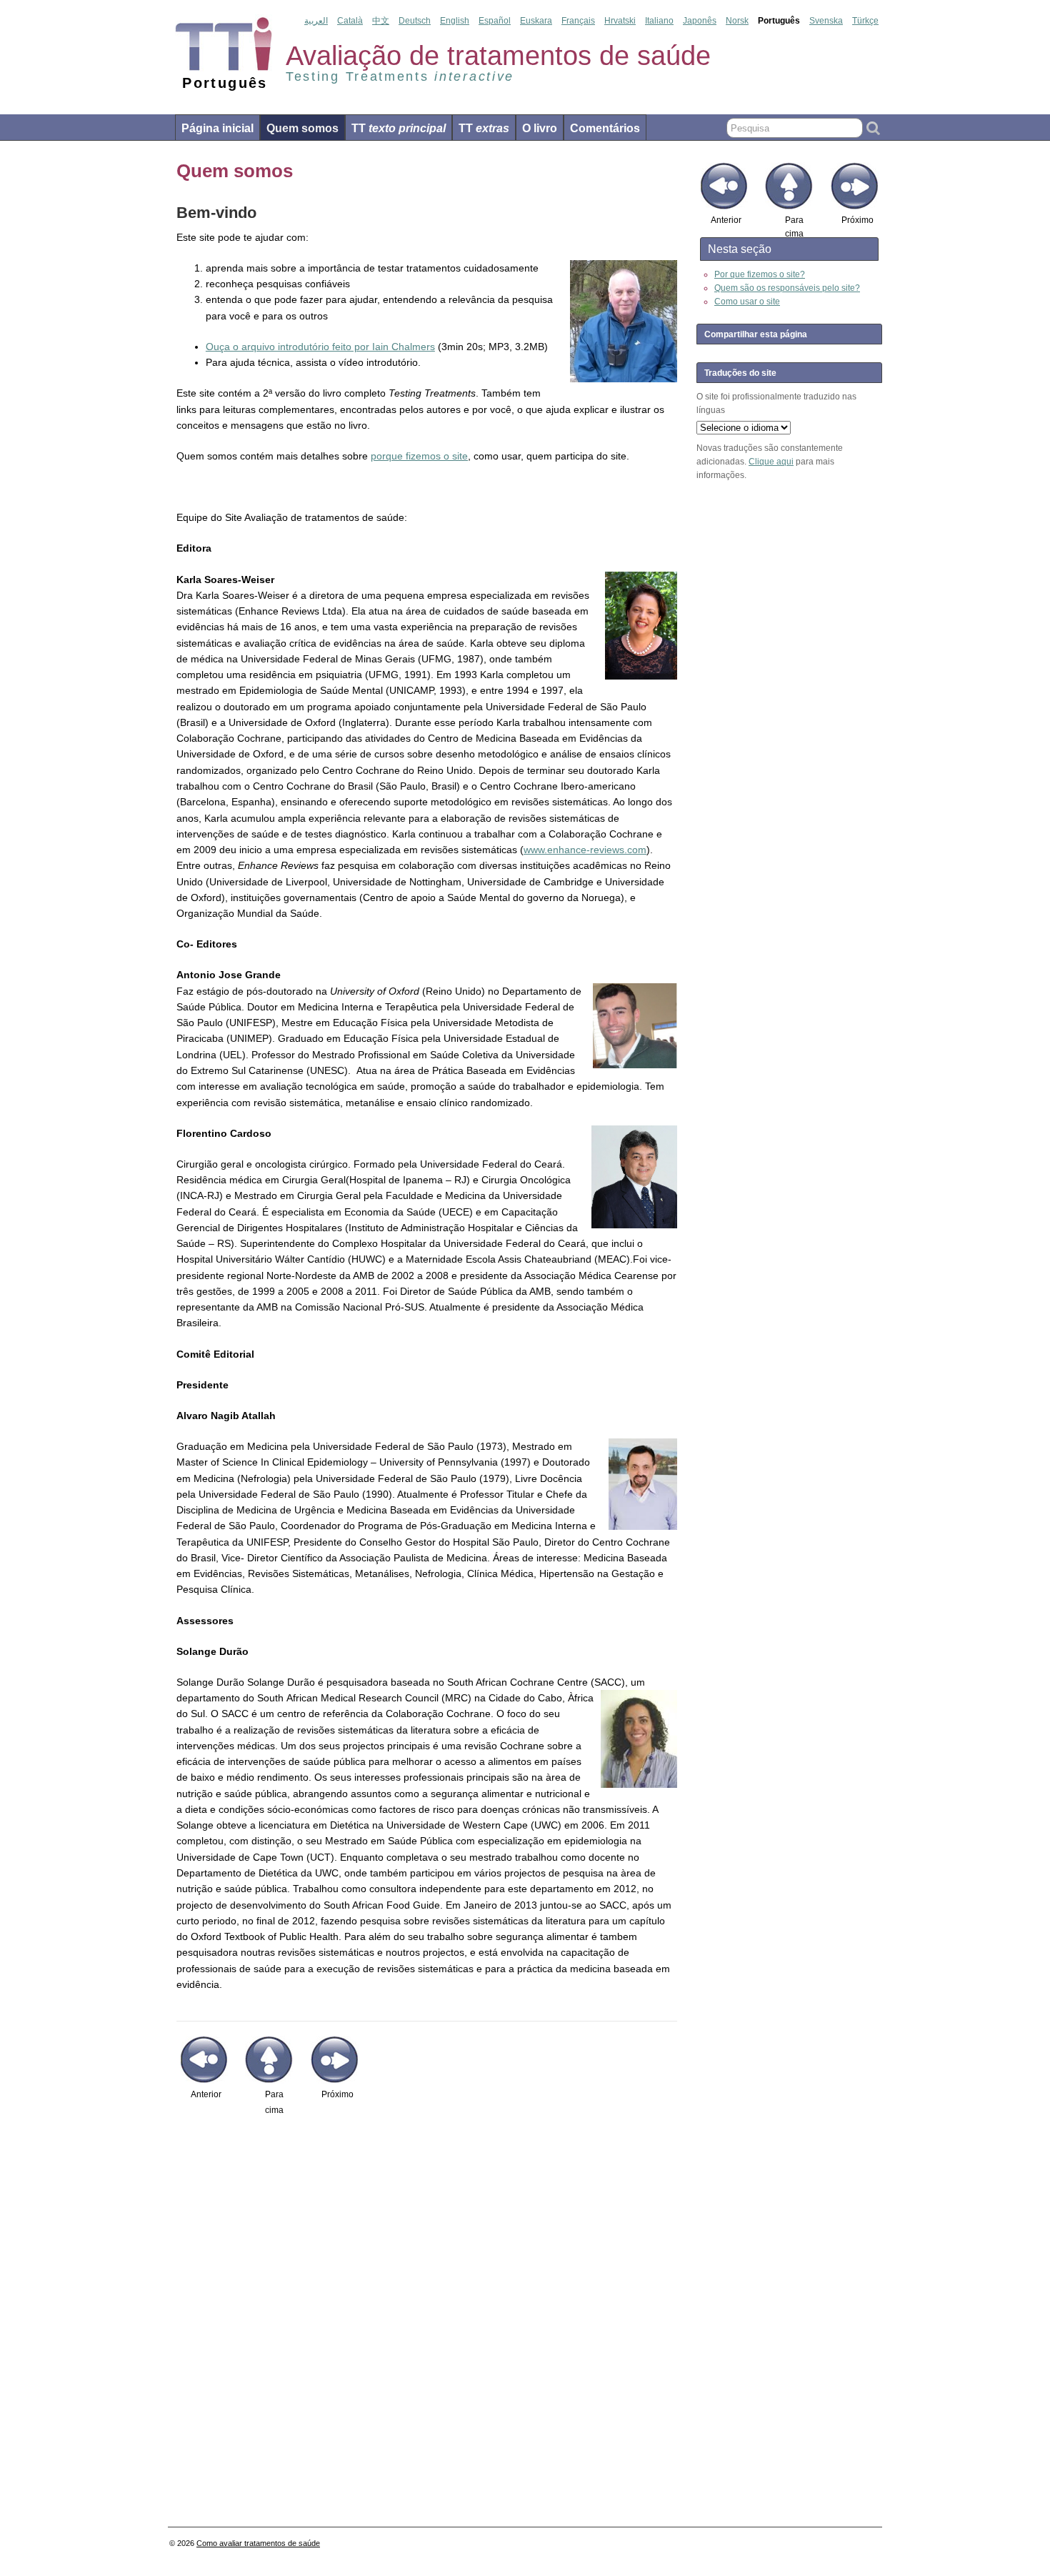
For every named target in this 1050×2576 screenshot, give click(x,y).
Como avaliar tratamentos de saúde (258, 2543)
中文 (381, 21)
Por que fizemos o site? (760, 274)
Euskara (536, 21)
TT (399, 128)
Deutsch (415, 21)
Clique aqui (771, 462)
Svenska (826, 21)
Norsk (737, 21)
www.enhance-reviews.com (585, 850)
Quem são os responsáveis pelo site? (787, 288)
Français (578, 21)
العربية (316, 21)
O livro (540, 128)
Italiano (659, 21)
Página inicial (217, 128)
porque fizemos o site (419, 456)
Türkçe (865, 21)
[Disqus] (427, 2321)
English (455, 21)
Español (495, 21)
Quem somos (302, 128)
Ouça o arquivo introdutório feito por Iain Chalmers (320, 347)
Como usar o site (747, 302)
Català (350, 21)
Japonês (700, 21)
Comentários (605, 128)
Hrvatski (620, 21)
